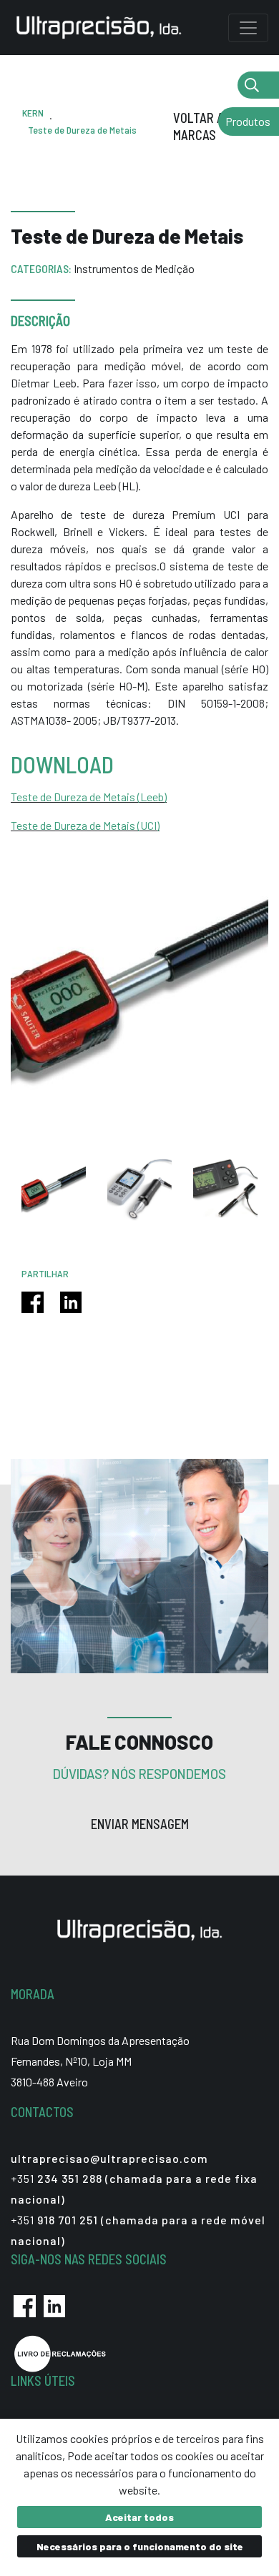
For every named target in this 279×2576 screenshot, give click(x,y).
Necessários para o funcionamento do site (140, 2546)
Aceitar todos (139, 2517)
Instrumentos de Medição (134, 268)
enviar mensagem (140, 1824)
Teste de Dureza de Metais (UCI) (85, 825)
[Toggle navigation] (248, 28)
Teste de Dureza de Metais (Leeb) (89, 797)
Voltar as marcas (202, 127)
